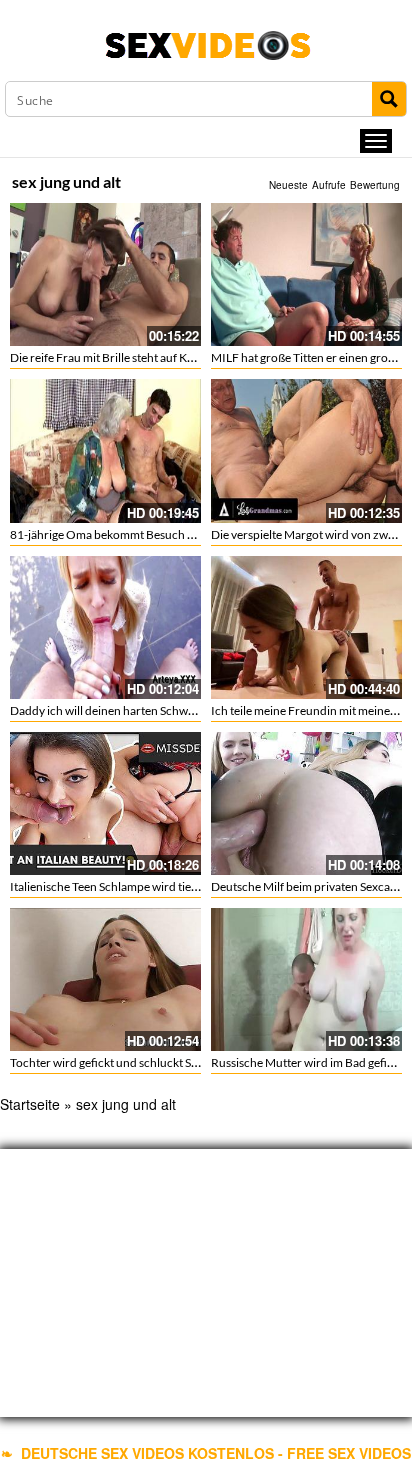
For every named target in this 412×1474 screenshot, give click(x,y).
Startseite (30, 1104)
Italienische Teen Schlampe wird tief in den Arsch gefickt (154, 886)
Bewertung (375, 185)
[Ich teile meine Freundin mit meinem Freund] (306, 627)
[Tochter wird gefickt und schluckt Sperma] (105, 979)
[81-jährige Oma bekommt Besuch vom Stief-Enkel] (105, 450)
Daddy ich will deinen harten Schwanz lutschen (132, 710)
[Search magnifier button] (389, 99)
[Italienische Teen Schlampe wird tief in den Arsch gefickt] (105, 803)
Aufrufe (329, 185)
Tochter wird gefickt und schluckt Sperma (117, 1062)
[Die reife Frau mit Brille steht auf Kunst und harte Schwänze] (105, 274)
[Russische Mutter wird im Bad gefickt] (306, 979)
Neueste (288, 185)
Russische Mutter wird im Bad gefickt (307, 1062)
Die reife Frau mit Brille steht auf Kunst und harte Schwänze (164, 357)
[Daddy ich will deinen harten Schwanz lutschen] (105, 627)
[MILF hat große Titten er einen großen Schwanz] (306, 274)
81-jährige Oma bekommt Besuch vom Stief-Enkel (139, 534)
